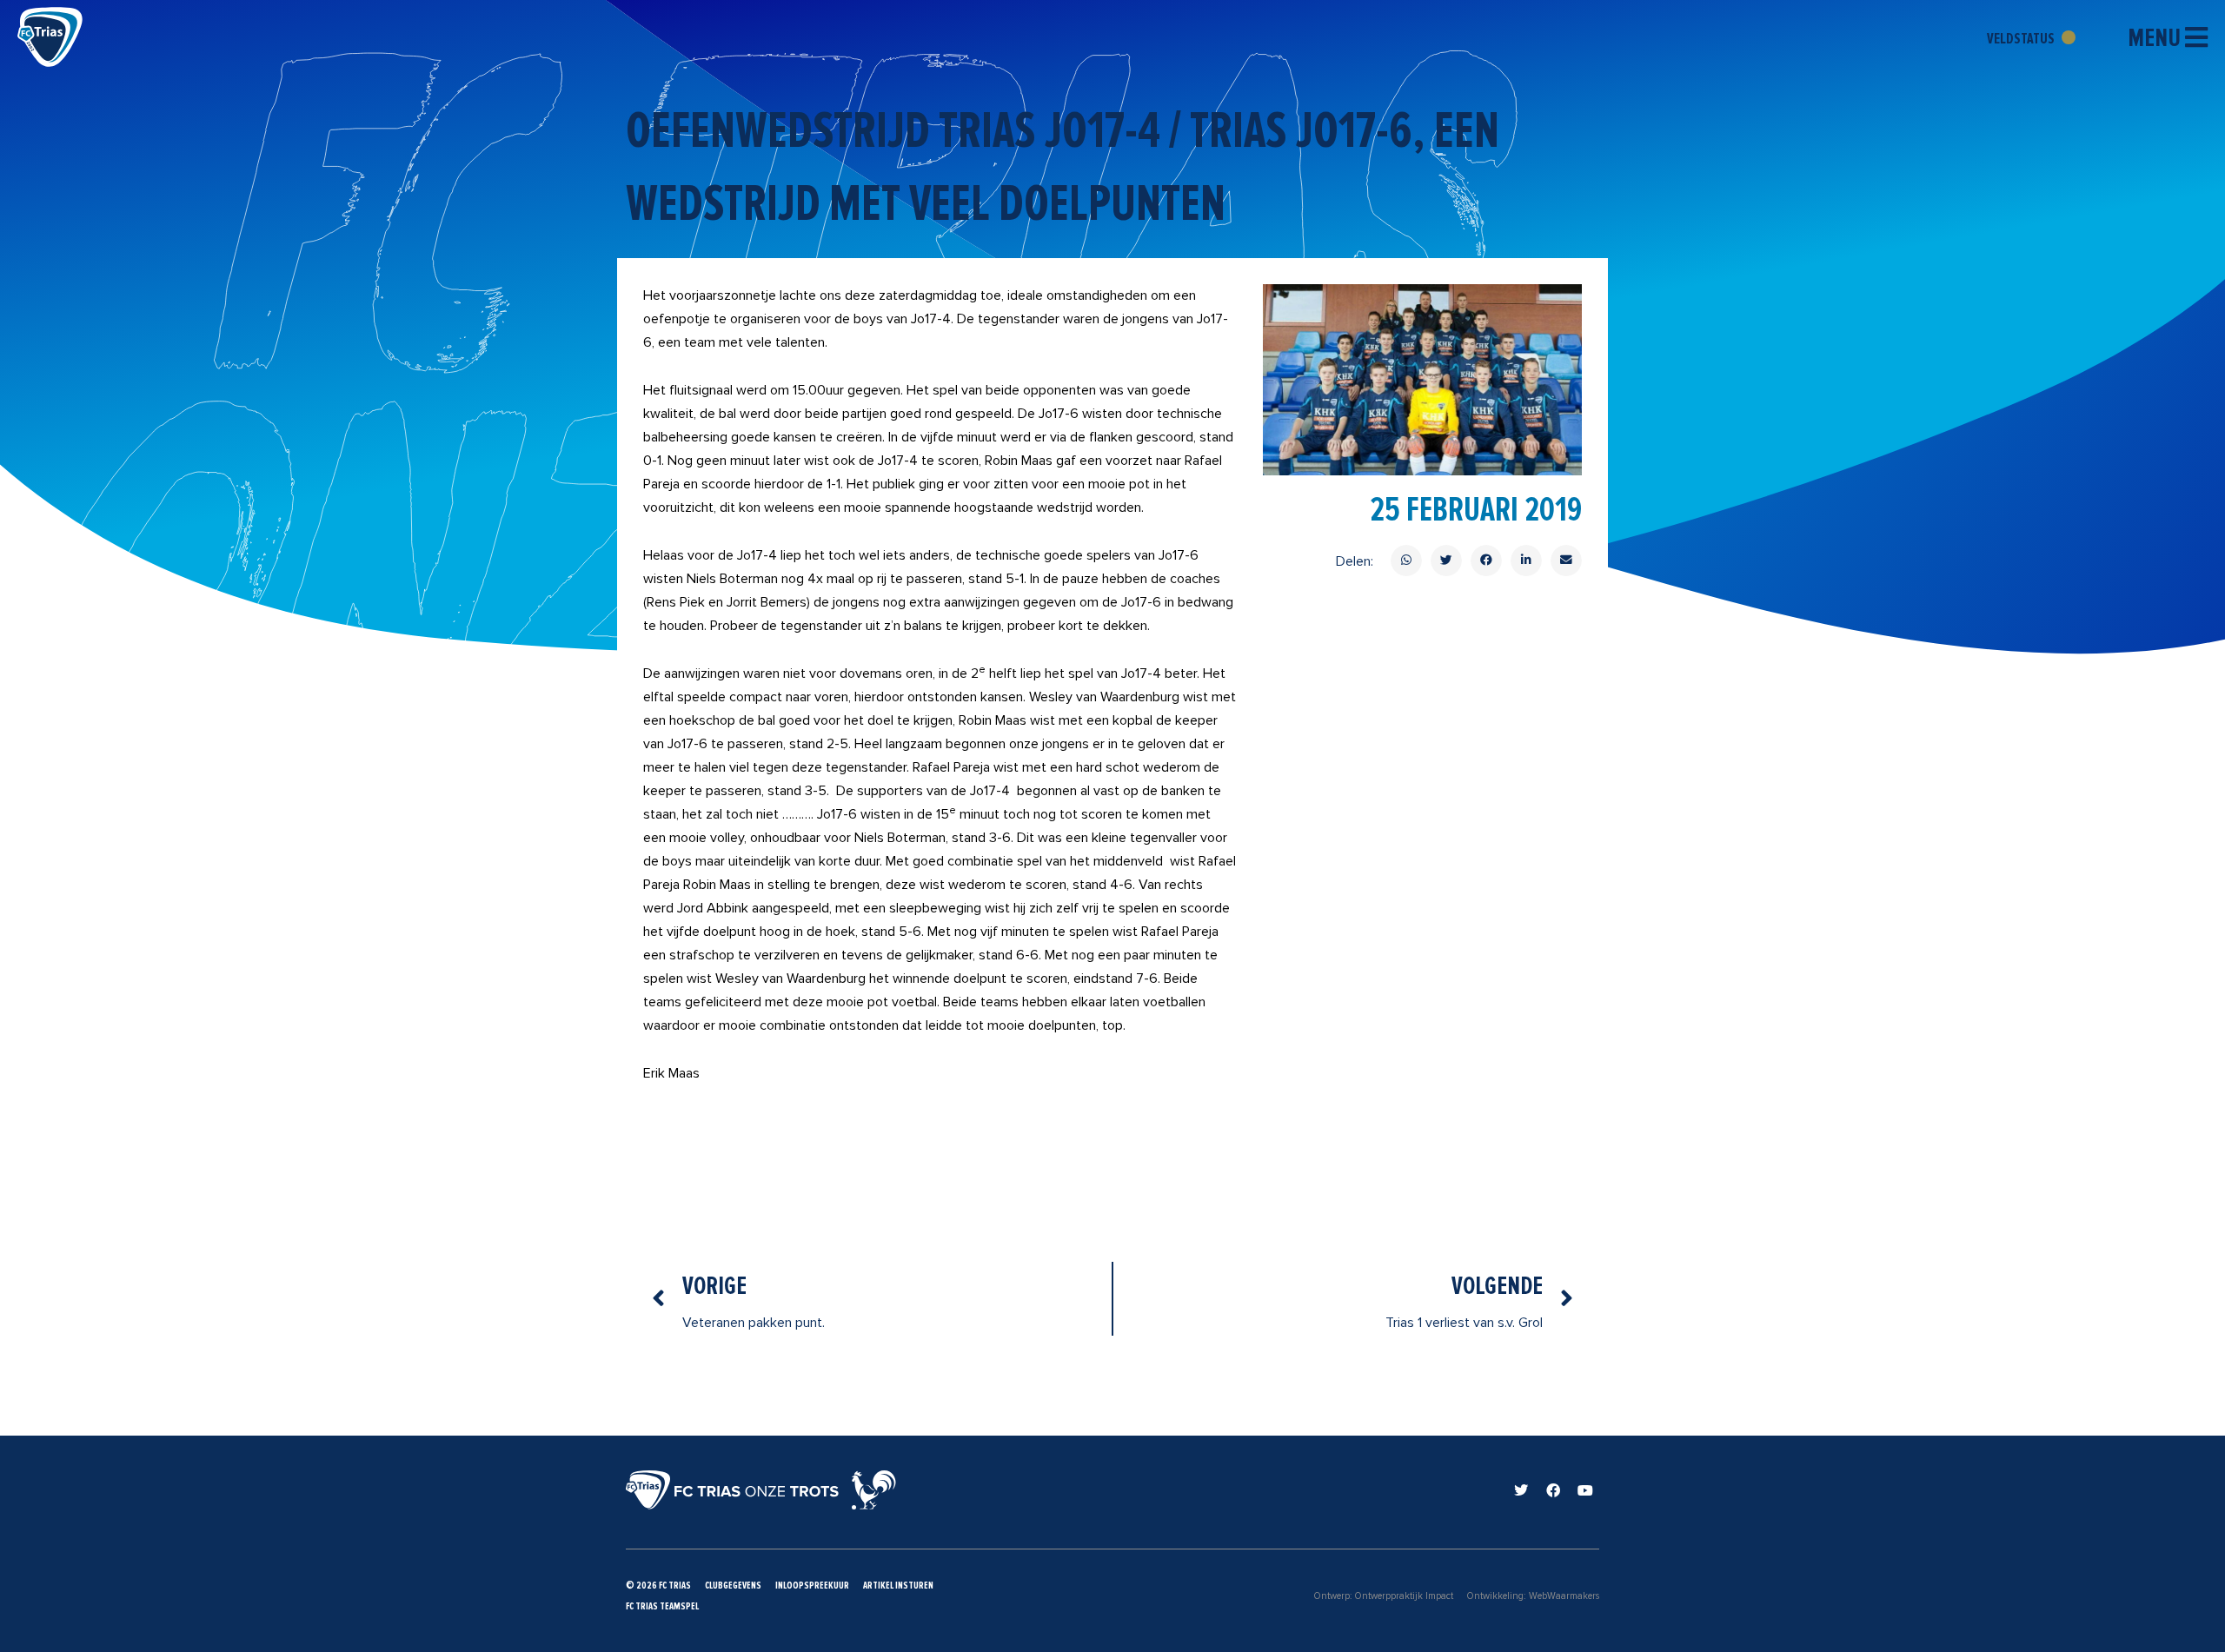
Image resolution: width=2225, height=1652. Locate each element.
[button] (1406, 561)
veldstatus (2022, 38)
